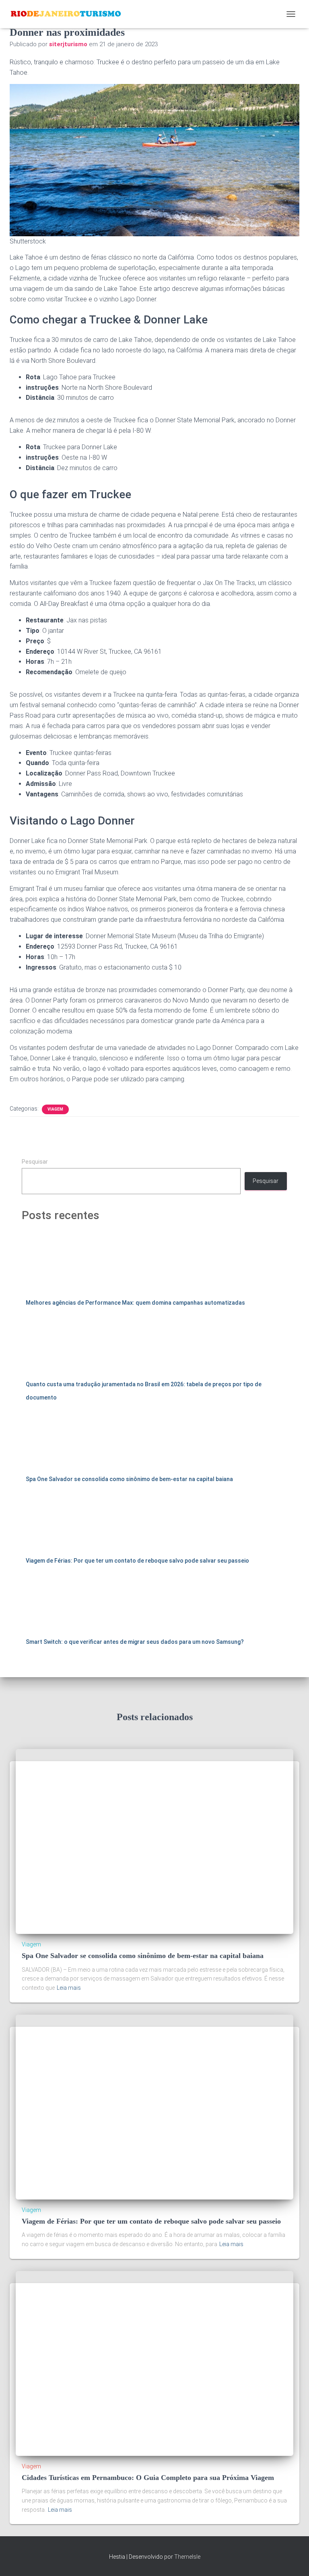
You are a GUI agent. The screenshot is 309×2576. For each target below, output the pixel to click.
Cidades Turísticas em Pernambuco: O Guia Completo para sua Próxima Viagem (148, 2478)
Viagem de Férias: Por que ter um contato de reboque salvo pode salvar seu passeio (137, 1561)
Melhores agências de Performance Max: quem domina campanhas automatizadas (135, 1303)
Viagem (55, 1109)
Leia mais (69, 1988)
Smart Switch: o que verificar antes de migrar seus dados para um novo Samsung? (135, 1642)
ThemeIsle (187, 2557)
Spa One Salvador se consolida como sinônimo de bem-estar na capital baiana (129, 1479)
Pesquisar (35, 1162)
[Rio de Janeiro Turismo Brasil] (69, 14)
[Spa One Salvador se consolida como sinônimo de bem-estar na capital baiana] (154, 1841)
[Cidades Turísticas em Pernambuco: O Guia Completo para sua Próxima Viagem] (154, 2363)
